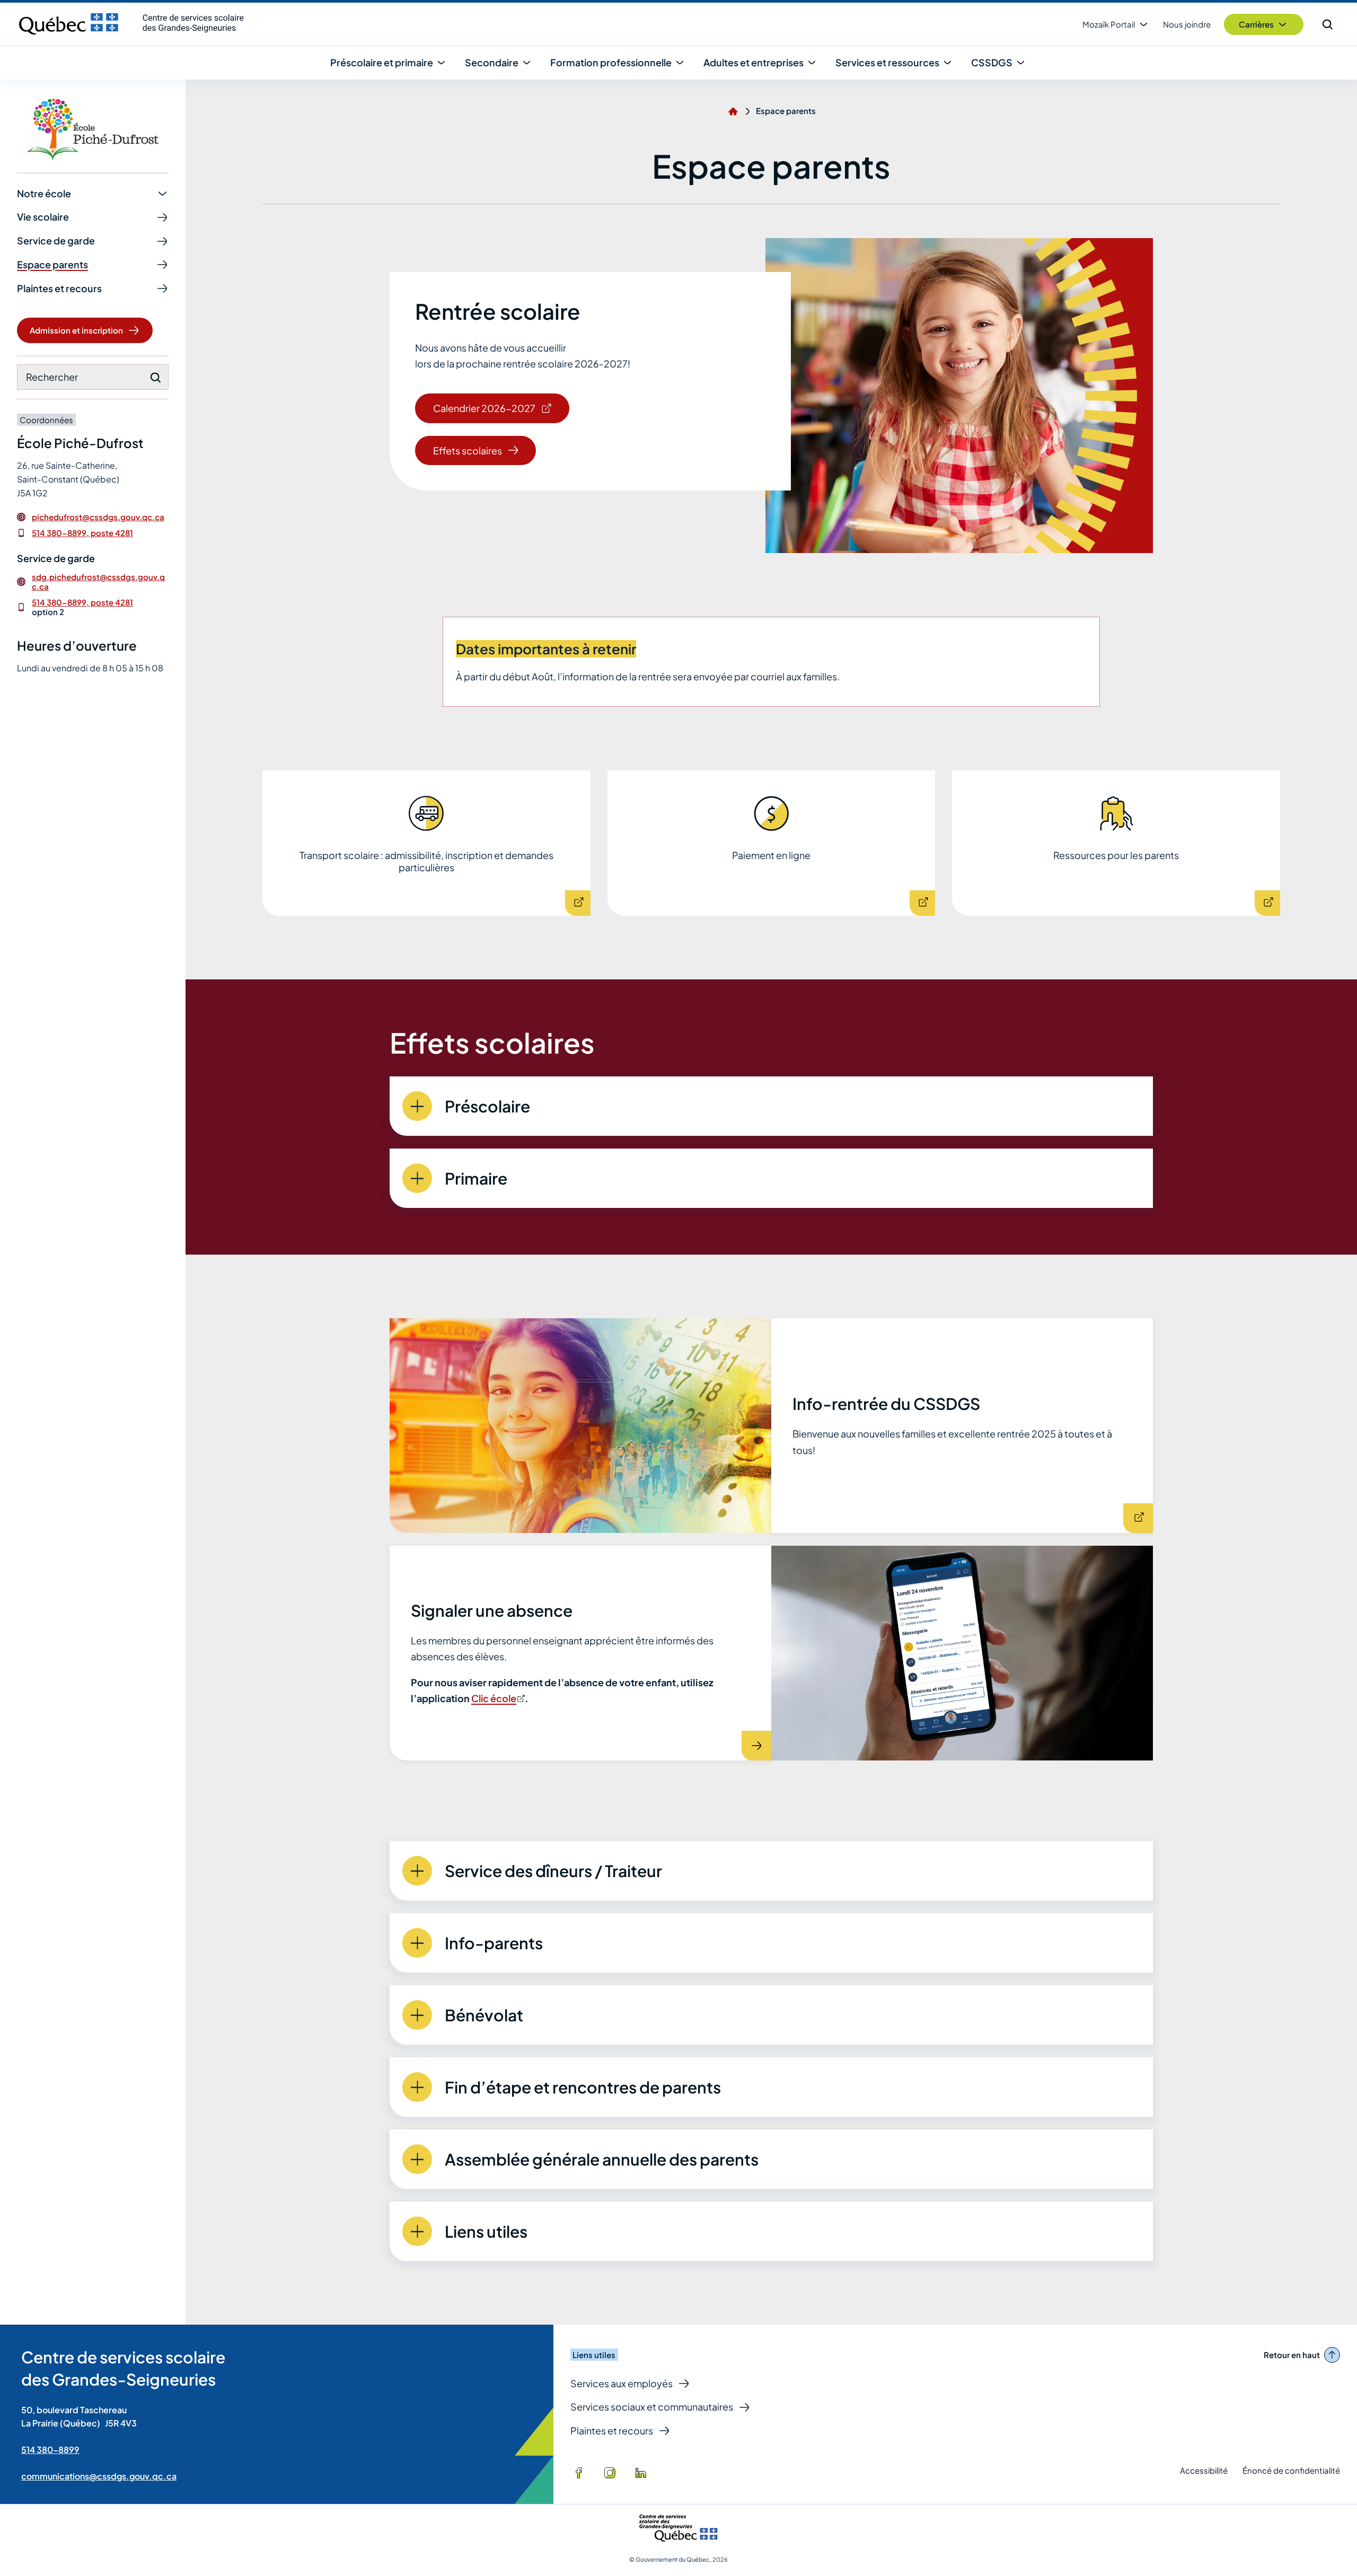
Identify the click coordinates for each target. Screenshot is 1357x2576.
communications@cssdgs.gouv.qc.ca (99, 2476)
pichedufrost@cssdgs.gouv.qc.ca (98, 517)
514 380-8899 (50, 2450)
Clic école (497, 1698)
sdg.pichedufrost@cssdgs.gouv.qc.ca (98, 582)
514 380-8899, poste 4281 (82, 533)
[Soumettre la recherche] (155, 378)
